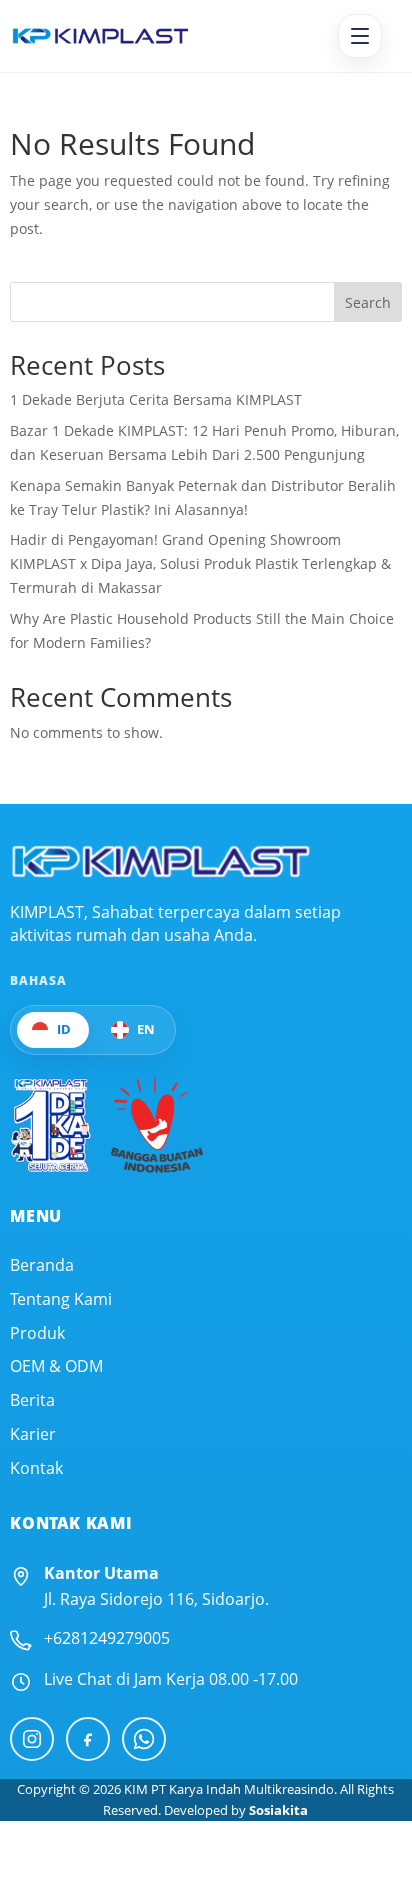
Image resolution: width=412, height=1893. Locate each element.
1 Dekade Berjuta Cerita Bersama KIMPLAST (156, 399)
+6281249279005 (107, 1638)
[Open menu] (360, 36)
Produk (37, 1333)
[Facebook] (88, 1739)
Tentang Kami (61, 1299)
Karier (33, 1434)
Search (368, 302)
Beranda (42, 1265)
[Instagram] (32, 1739)
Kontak (36, 1468)
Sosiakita (278, 1810)
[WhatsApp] (144, 1739)
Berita (32, 1400)
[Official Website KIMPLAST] (160, 861)
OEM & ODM (56, 1366)
